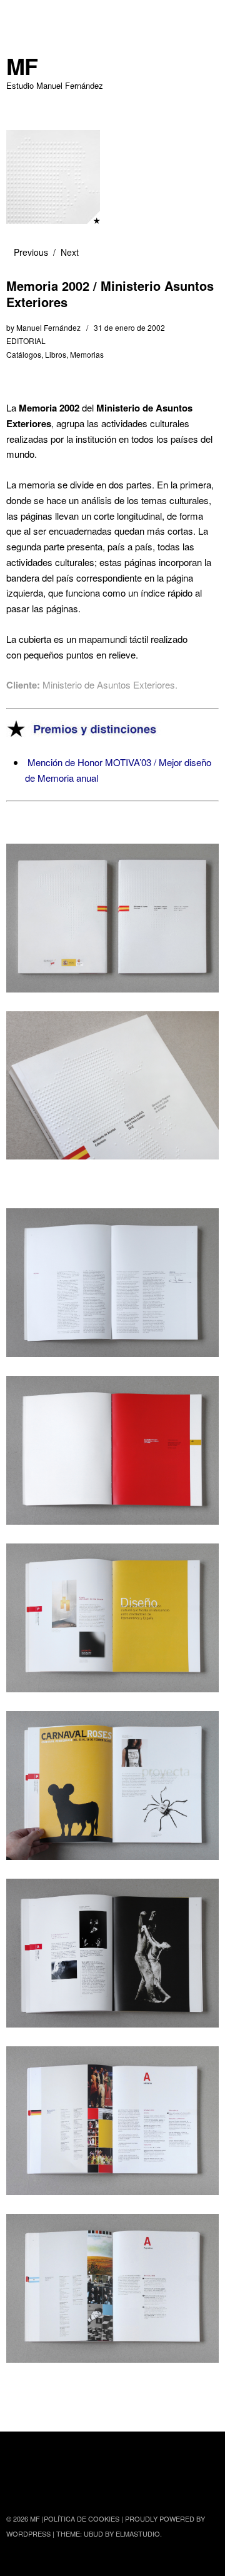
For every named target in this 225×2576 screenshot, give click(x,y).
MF (22, 66)
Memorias (87, 354)
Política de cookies (82, 2518)
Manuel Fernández (48, 327)
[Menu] (22, 16)
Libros (56, 354)
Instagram (50, 2485)
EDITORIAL (26, 341)
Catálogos (24, 354)
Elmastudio (138, 2533)
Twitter (17, 2485)
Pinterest (83, 2485)
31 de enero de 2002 (129, 327)
